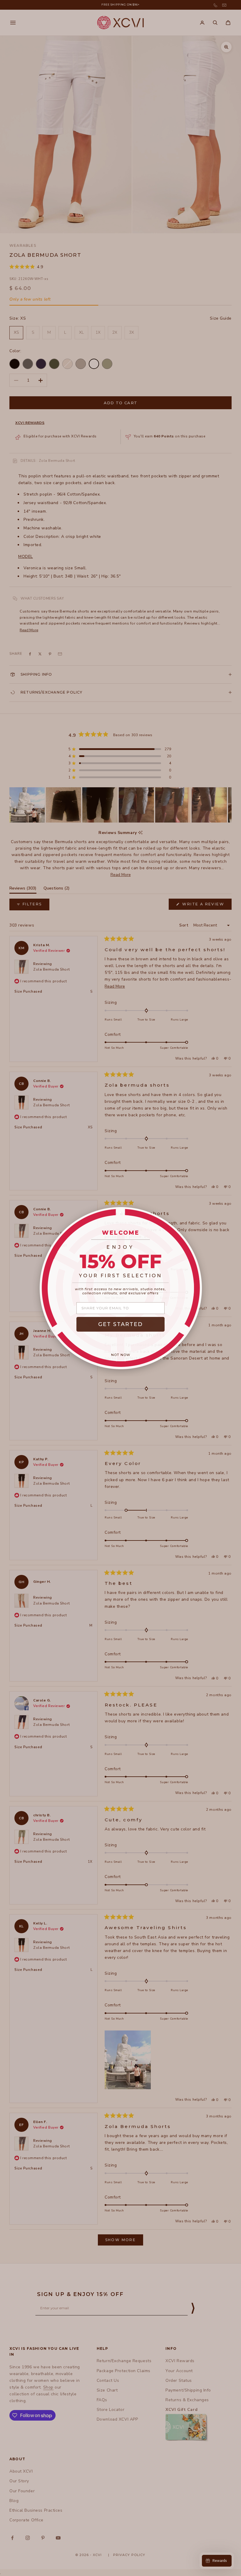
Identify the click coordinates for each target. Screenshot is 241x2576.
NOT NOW (121, 1355)
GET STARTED (120, 1324)
